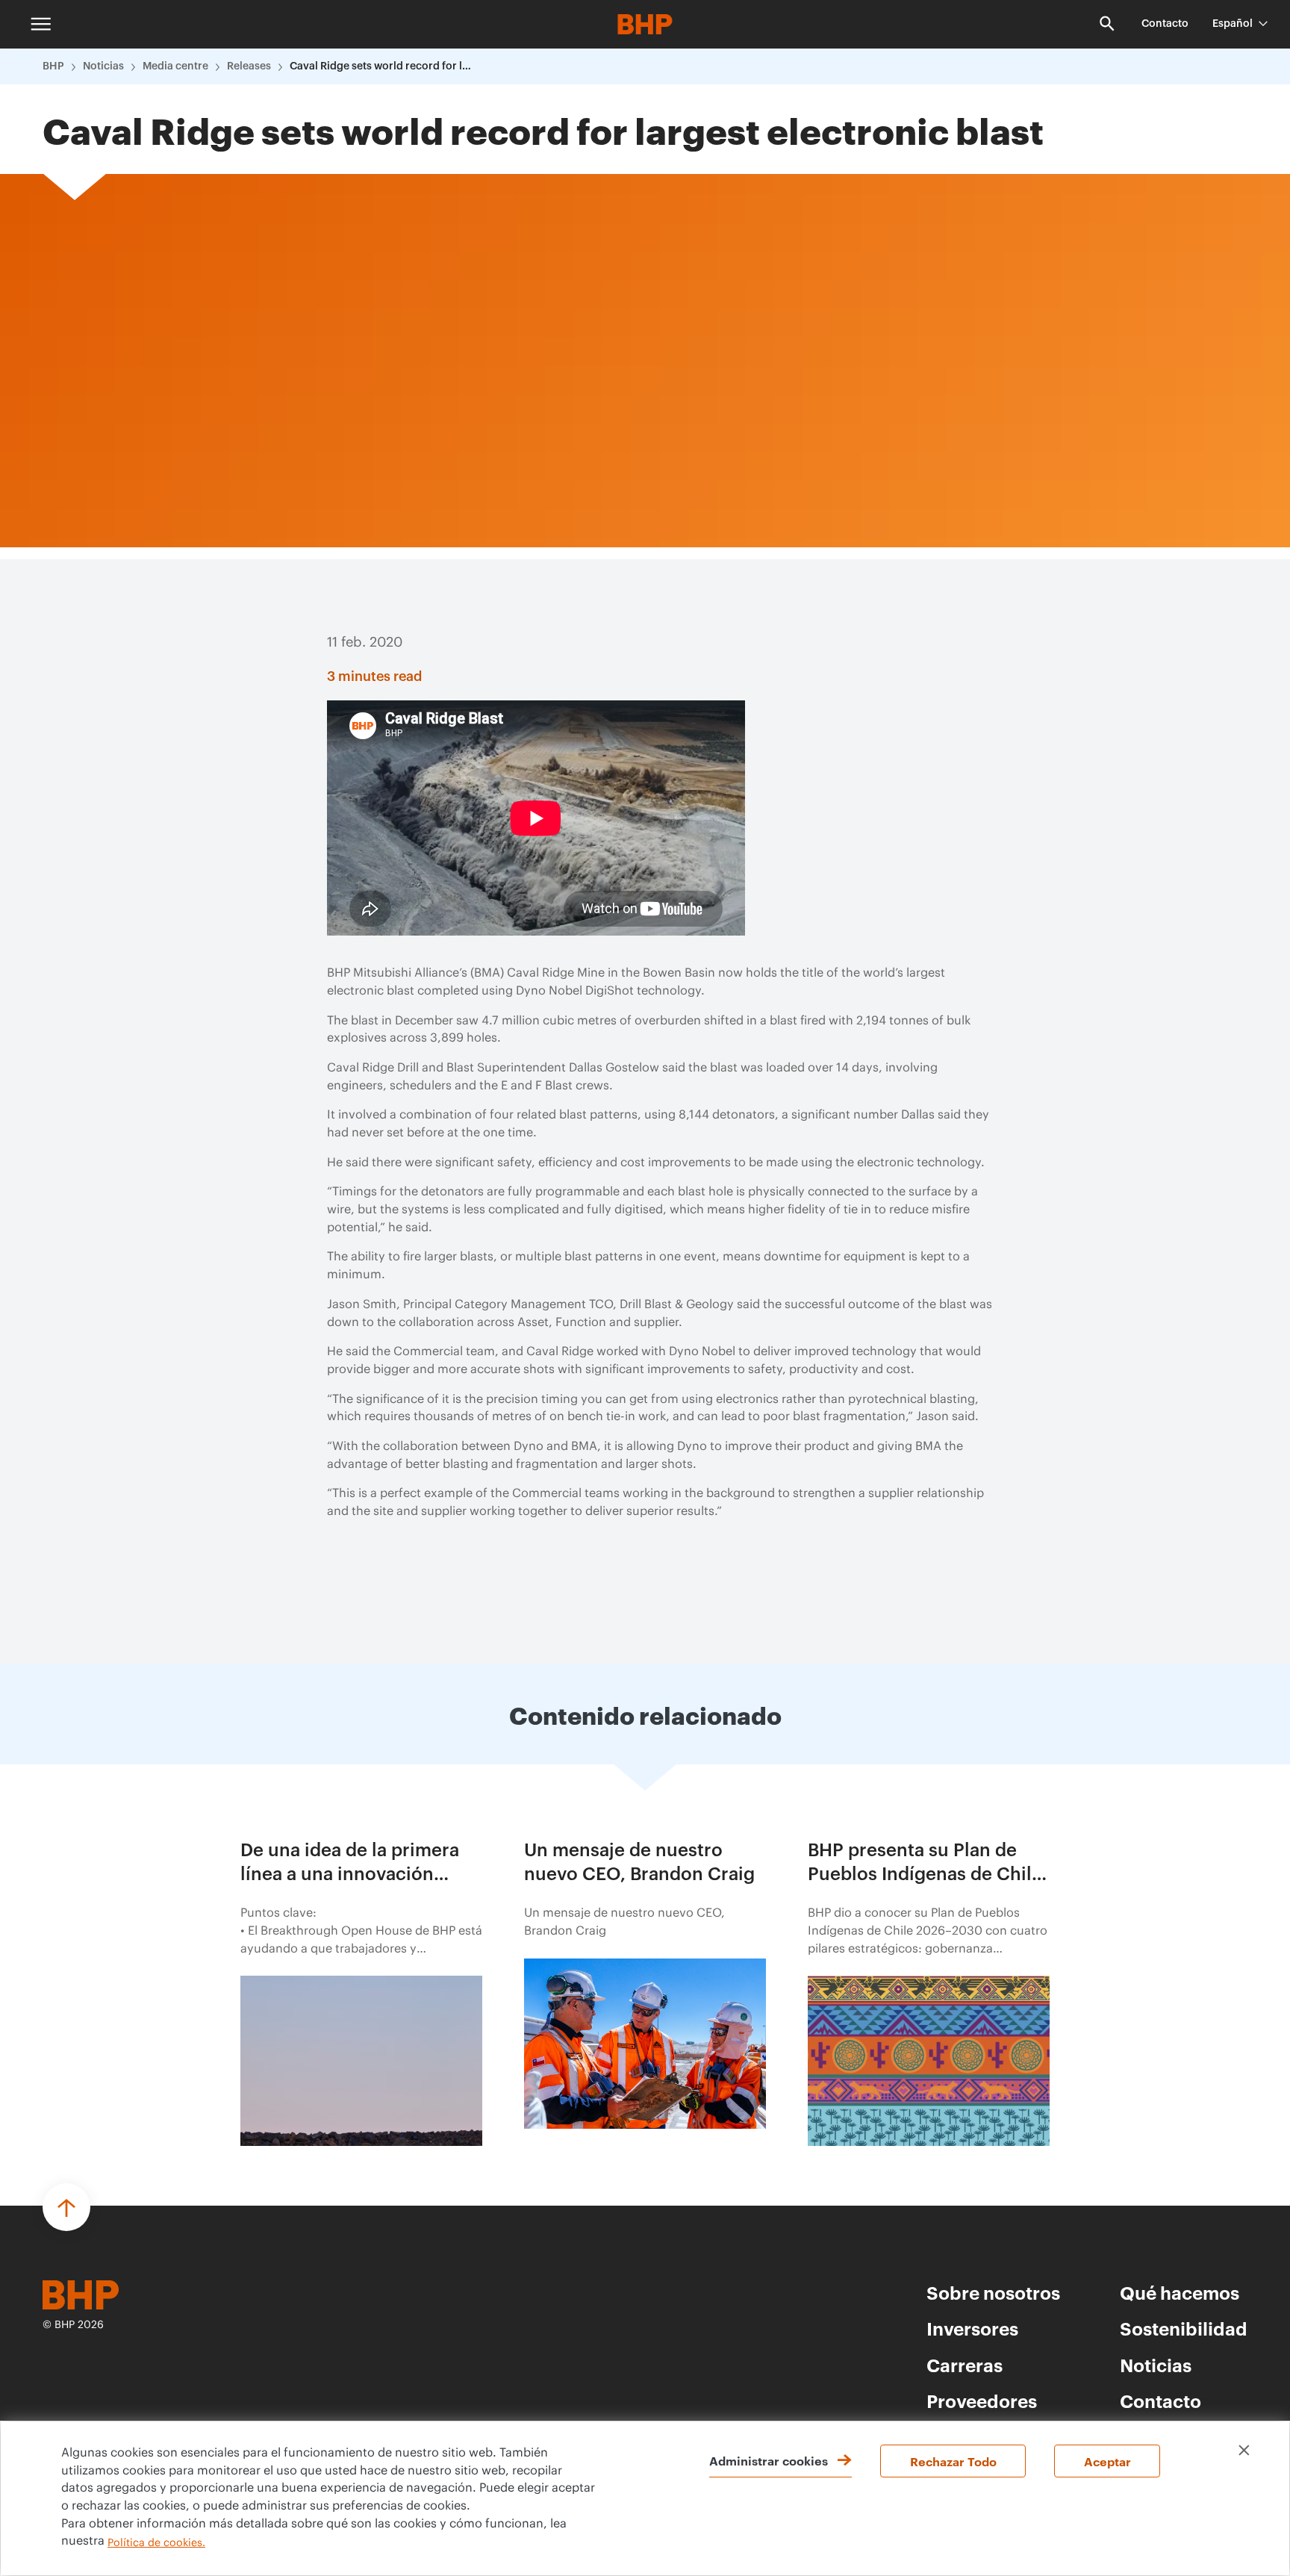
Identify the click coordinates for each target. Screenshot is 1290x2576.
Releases (249, 66)
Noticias (103, 66)
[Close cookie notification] (1244, 2450)
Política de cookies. (156, 2543)
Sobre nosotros (993, 2292)
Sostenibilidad (1184, 2328)
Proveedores (982, 2401)
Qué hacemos (1180, 2292)
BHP (53, 66)
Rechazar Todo (953, 2461)
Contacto (1165, 24)
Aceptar (1107, 2461)
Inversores (972, 2328)
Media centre (175, 66)
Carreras (965, 2365)
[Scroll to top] (66, 2207)
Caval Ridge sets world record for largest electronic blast (383, 66)
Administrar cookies (769, 2460)
